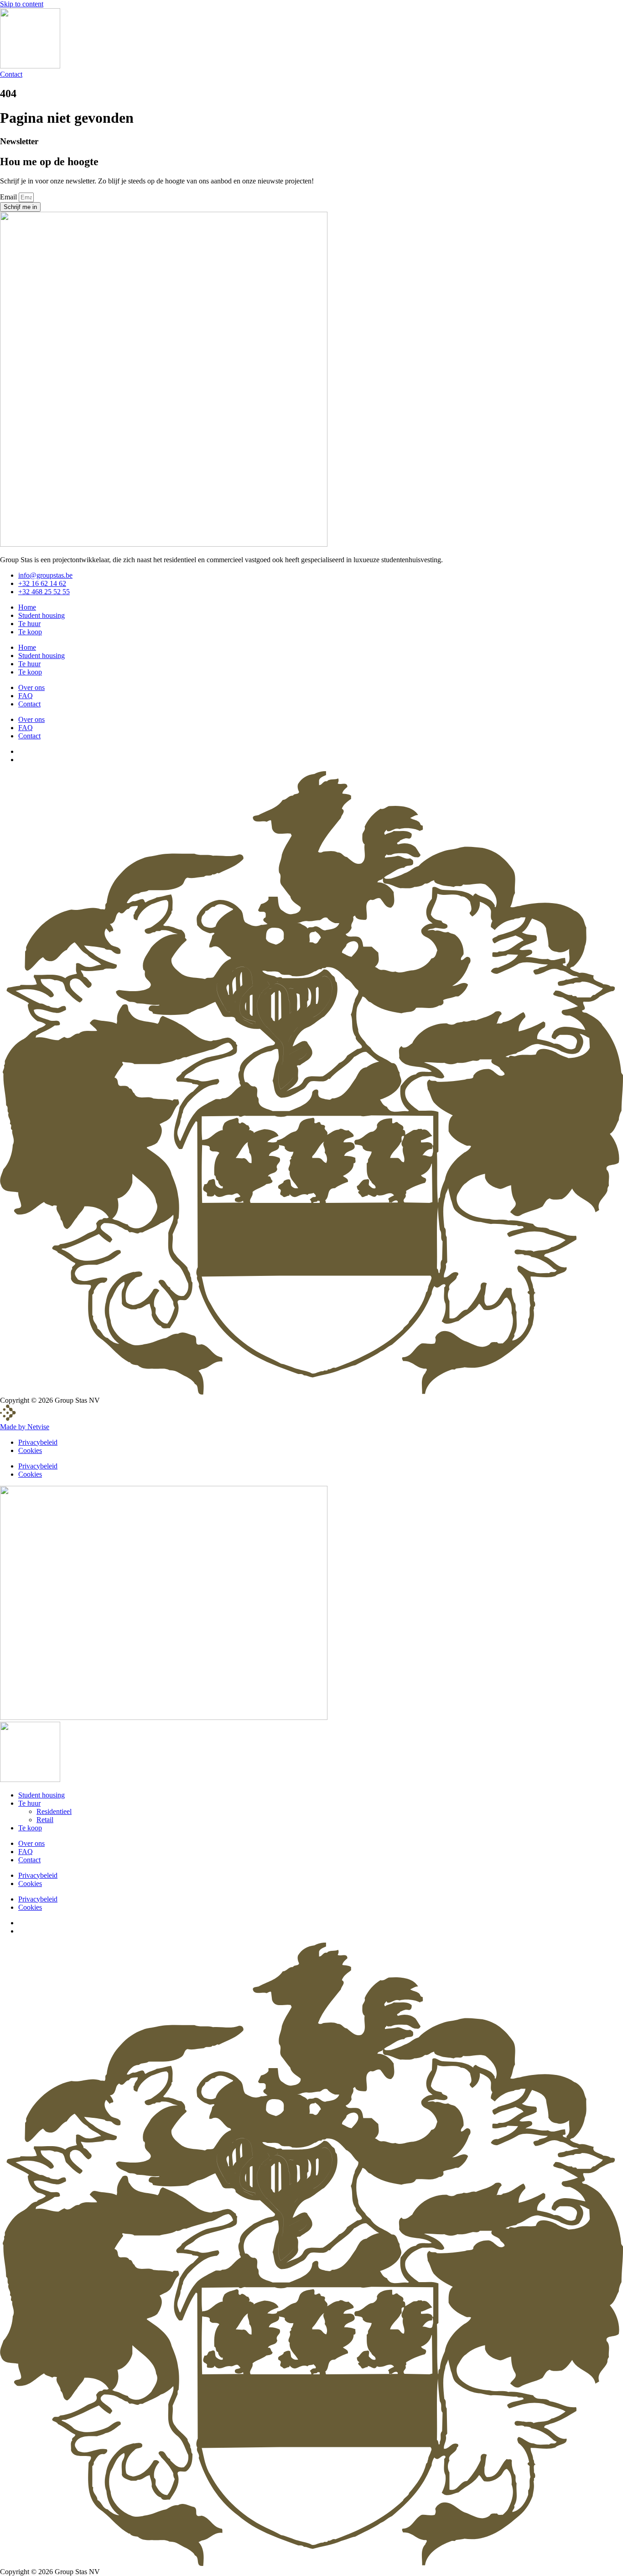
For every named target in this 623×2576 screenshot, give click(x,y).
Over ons (31, 687)
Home (27, 607)
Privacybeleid (38, 1442)
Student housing (42, 615)
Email (9, 197)
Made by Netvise (25, 1427)
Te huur (29, 624)
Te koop (30, 632)
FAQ (26, 696)
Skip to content (22, 4)
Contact (29, 704)
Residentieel (54, 1811)
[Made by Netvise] (8, 1419)
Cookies (30, 1450)
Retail (45, 1820)
